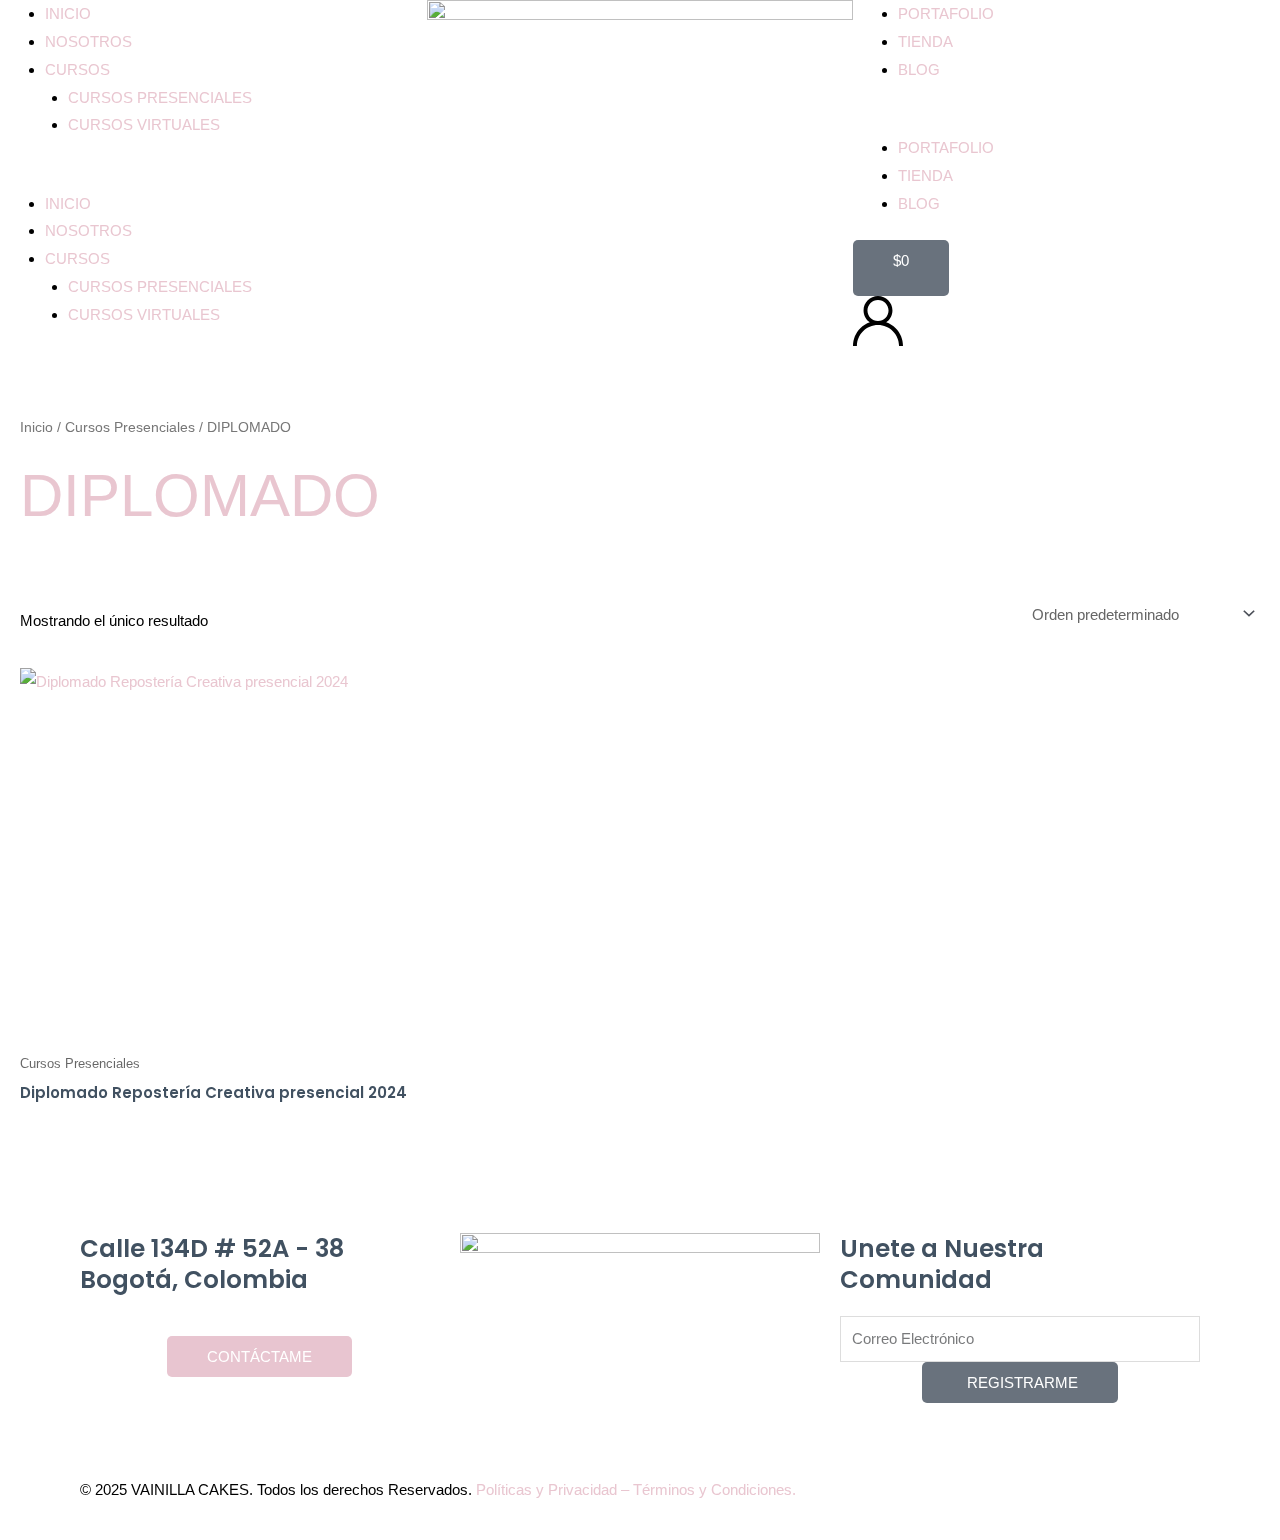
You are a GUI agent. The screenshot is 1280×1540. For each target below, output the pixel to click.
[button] (213, 176)
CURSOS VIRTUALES (144, 124)
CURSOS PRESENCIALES (160, 97)
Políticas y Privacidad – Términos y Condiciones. (636, 1489)
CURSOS (77, 69)
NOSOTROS (88, 41)
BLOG (919, 69)
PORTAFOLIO (946, 13)
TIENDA (925, 41)
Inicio (36, 427)
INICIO (68, 13)
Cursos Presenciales (130, 427)
